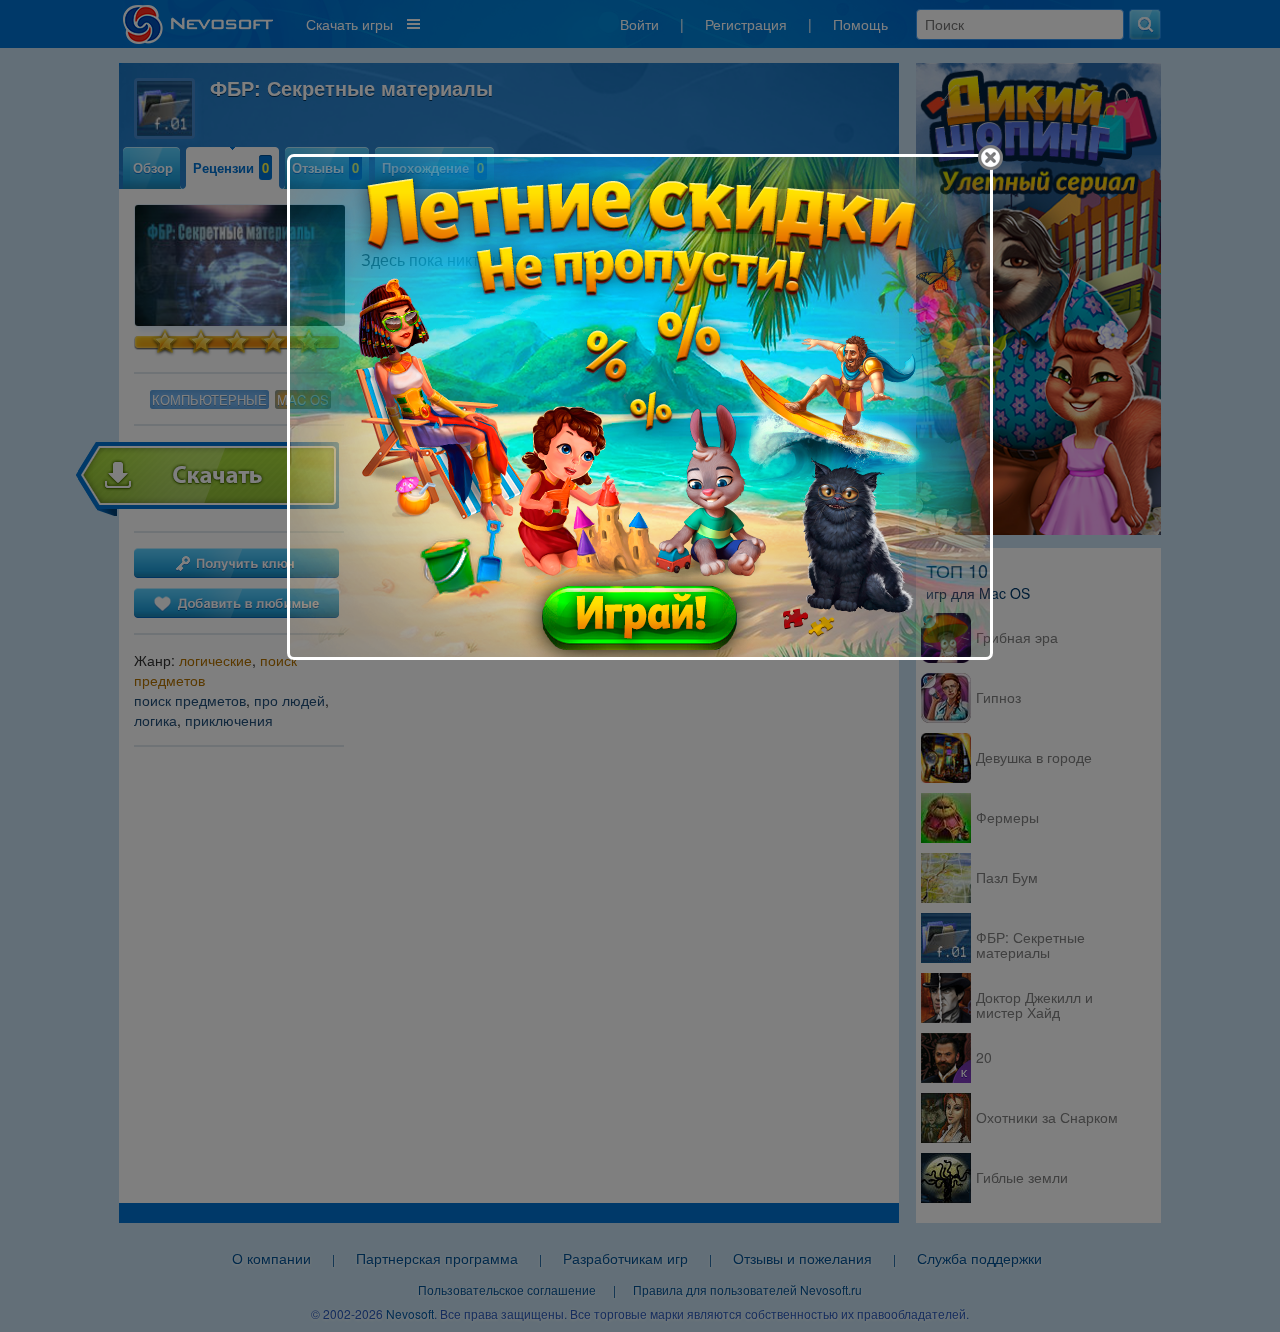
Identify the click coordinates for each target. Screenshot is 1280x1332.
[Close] (990, 157)
